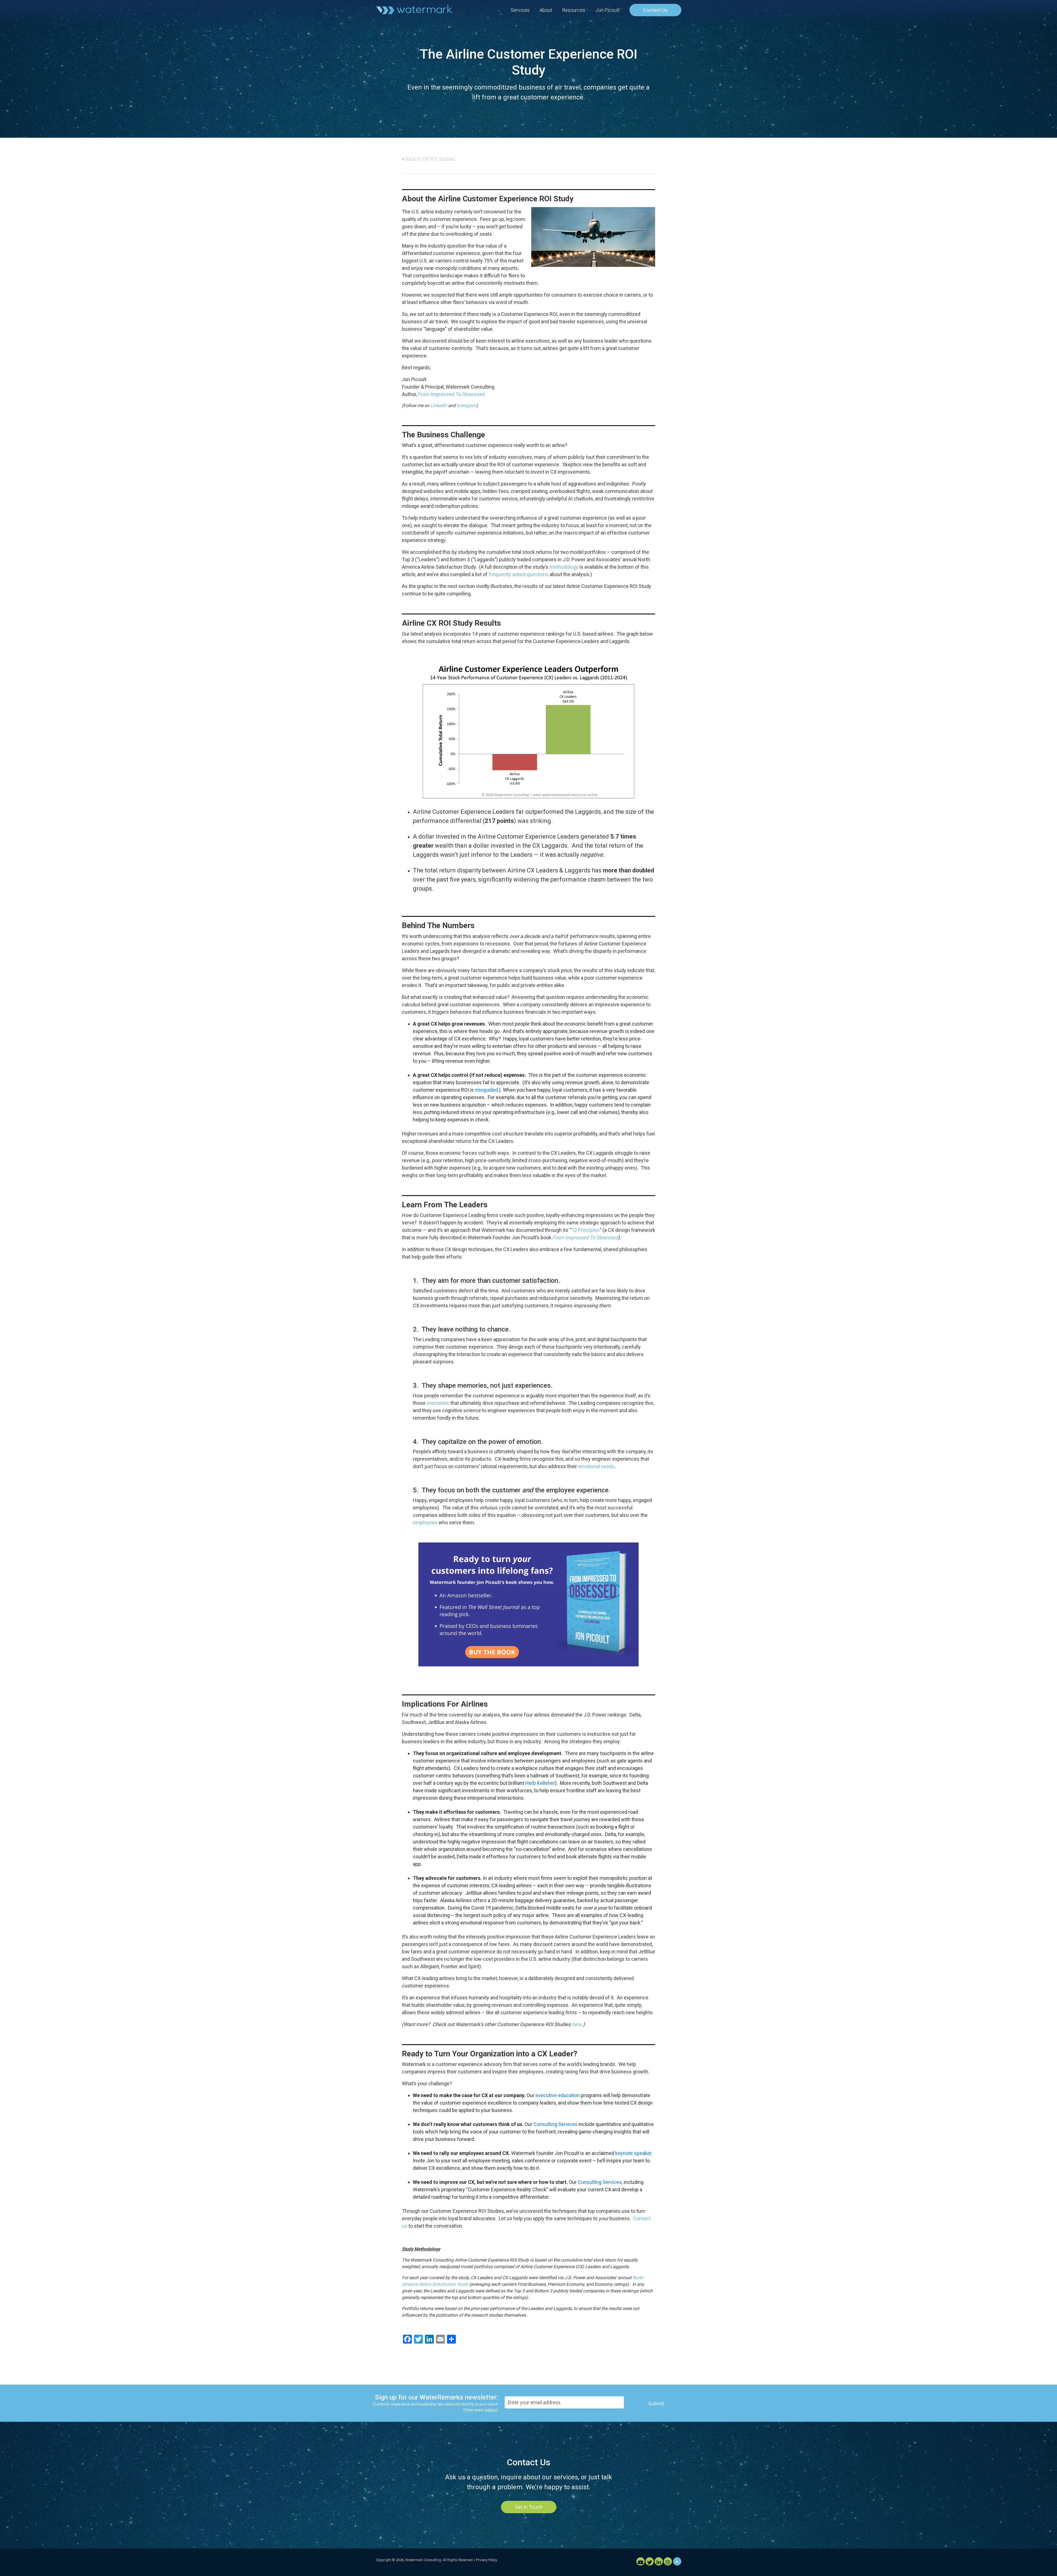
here (577, 2024)
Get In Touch (529, 2507)
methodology (564, 567)
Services (520, 10)
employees (425, 1522)
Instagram (467, 406)
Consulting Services (555, 2124)
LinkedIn (439, 406)
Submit (656, 2403)
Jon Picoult (607, 10)
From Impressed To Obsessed (451, 394)
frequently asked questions (519, 574)
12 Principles (586, 1230)
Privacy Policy (487, 2560)
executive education (558, 2095)
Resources (574, 10)
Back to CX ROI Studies (430, 159)
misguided (486, 1090)
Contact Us (655, 10)
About (546, 10)
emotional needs (596, 1466)
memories (438, 1403)
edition (491, 2410)
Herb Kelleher (540, 1783)
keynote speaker (633, 2153)
